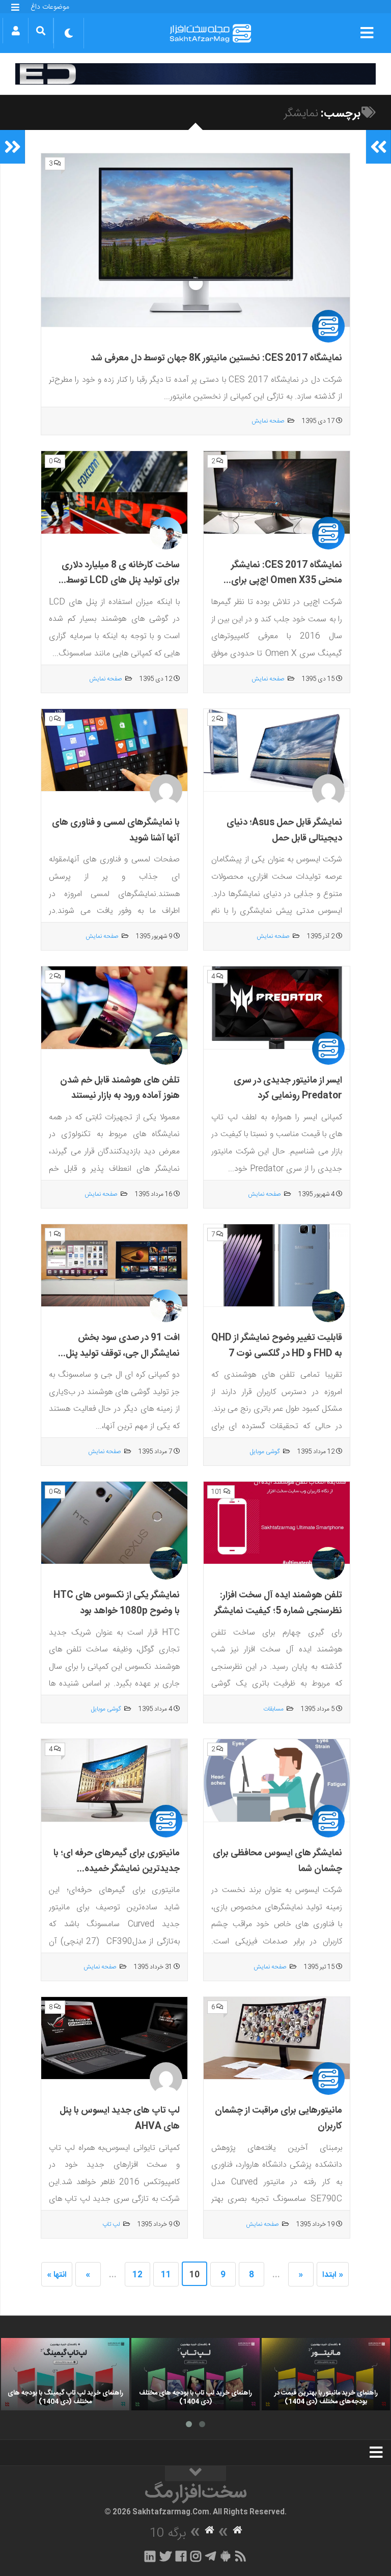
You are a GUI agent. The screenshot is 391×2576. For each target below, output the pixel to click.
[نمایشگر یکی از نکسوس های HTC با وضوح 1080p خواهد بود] (114, 1523)
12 (137, 2275)
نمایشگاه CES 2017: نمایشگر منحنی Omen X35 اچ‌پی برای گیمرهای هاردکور (287, 581)
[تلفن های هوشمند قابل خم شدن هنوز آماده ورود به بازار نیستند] (114, 1008)
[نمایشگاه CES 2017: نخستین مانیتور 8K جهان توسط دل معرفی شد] (195, 241)
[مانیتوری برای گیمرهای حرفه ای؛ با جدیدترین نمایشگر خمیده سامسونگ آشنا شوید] (114, 1780)
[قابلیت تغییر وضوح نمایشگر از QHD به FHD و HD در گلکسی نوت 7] (277, 1266)
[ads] (195, 74)
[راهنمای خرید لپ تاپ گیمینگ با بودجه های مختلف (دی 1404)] (65, 2374)
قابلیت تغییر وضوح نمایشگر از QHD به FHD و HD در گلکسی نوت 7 (277, 1346)
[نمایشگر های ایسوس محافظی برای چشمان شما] (277, 1780)
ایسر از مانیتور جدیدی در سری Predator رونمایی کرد (288, 1088)
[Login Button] (16, 31)
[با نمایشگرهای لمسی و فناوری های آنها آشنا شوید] (114, 750)
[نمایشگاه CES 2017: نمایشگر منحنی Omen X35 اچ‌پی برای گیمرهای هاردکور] (277, 492)
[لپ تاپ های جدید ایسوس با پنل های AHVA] (114, 2038)
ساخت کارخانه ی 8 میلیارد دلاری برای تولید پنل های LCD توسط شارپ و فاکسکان (121, 581)
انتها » (57, 2275)
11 (166, 2275)
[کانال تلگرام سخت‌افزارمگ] (211, 2556)
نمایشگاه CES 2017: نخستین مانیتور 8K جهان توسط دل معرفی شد (216, 358)
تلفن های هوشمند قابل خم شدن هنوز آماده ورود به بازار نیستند (120, 1088)
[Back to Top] (195, 2474)
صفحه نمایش (268, 421)
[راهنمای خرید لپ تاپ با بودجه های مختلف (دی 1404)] (195, 2374)
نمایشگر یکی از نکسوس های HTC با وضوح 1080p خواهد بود (117, 1603)
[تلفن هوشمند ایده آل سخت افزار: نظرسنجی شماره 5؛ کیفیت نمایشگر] (277, 1523)
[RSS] (241, 2556)
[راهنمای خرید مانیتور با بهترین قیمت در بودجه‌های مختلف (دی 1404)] (326, 2374)
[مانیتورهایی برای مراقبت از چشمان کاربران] (277, 2038)
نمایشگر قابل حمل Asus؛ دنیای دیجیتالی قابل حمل (284, 831)
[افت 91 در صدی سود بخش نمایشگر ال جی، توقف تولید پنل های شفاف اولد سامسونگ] (114, 1266)
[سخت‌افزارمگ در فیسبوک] (181, 2556)
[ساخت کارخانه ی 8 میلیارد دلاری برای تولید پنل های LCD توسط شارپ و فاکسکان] (114, 492)
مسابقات (273, 1709)
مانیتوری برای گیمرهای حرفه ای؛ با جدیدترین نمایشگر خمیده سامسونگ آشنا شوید (117, 1869)
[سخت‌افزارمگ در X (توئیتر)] (165, 2556)
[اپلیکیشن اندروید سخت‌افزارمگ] (225, 2556)
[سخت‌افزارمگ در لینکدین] (150, 2556)
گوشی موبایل (265, 1452)
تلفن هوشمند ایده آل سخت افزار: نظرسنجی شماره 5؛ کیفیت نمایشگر (278, 1603)
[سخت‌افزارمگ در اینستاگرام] (196, 2556)
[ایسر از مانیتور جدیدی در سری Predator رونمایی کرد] (277, 1008)
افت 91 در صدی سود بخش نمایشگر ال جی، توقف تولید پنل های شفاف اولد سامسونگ (123, 1353)
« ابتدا (333, 2275)
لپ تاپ (111, 2224)
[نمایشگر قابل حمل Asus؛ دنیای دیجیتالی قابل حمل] (277, 750)
